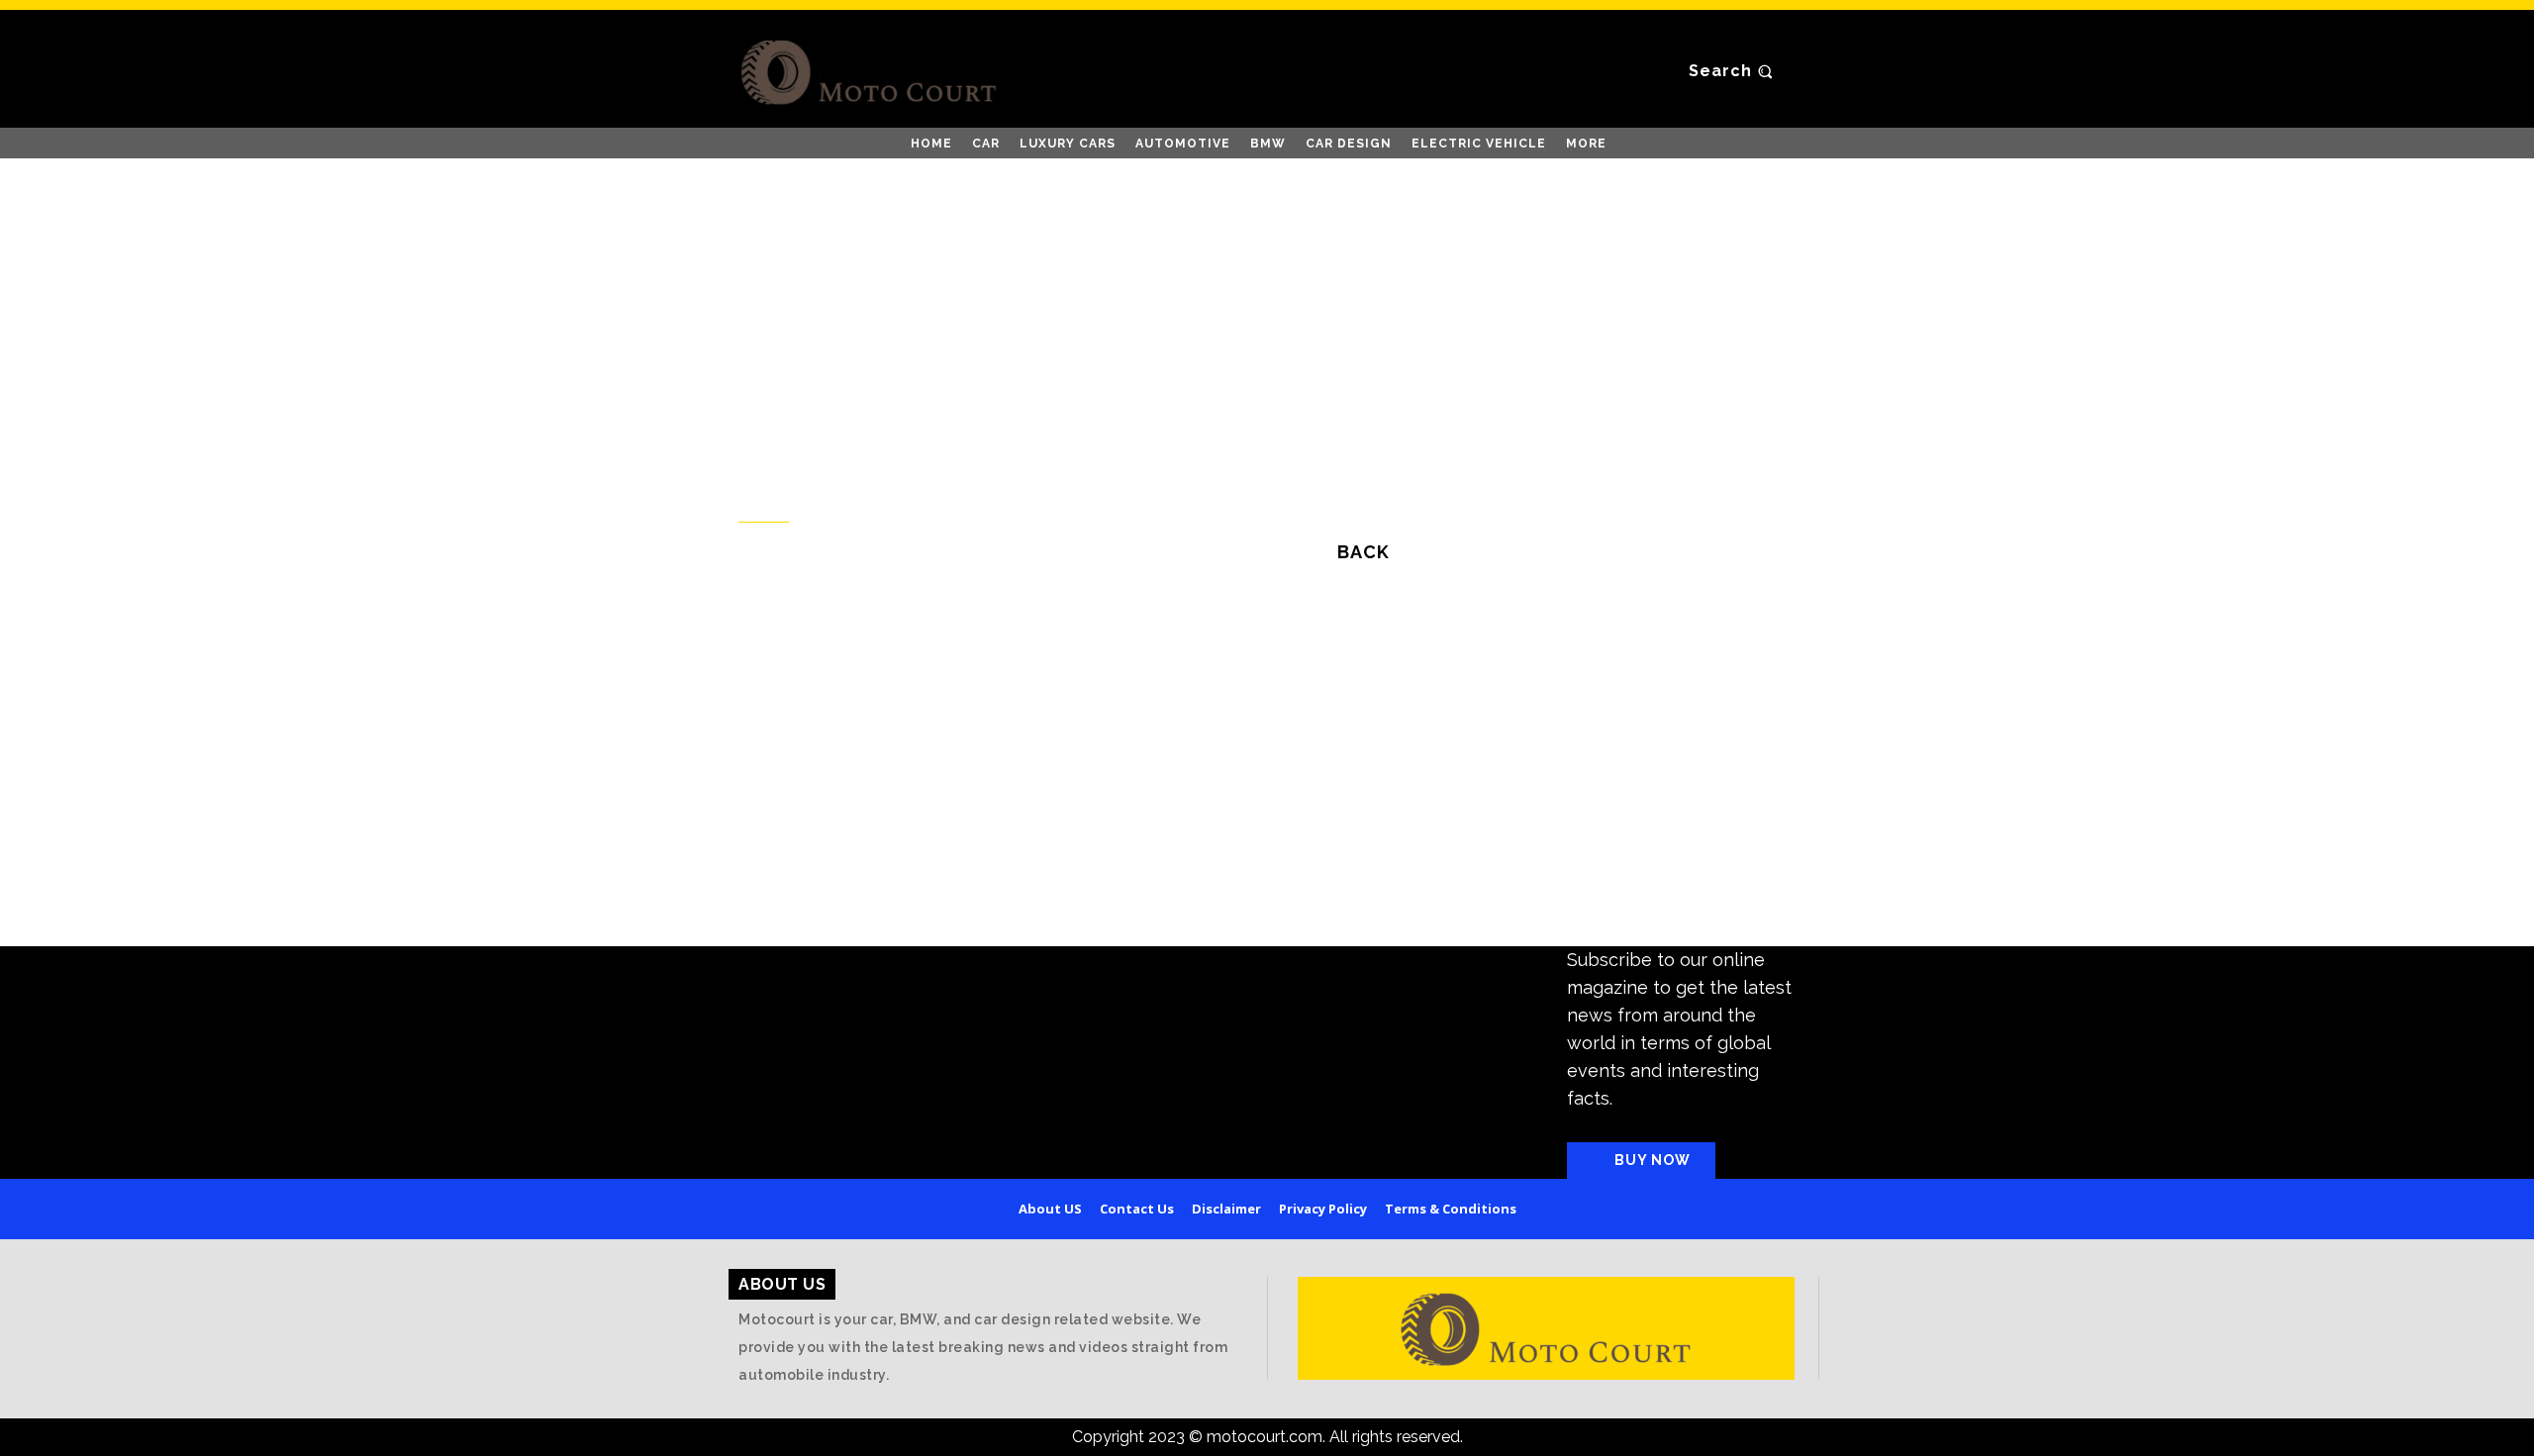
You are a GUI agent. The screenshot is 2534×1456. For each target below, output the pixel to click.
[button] (1733, 71)
